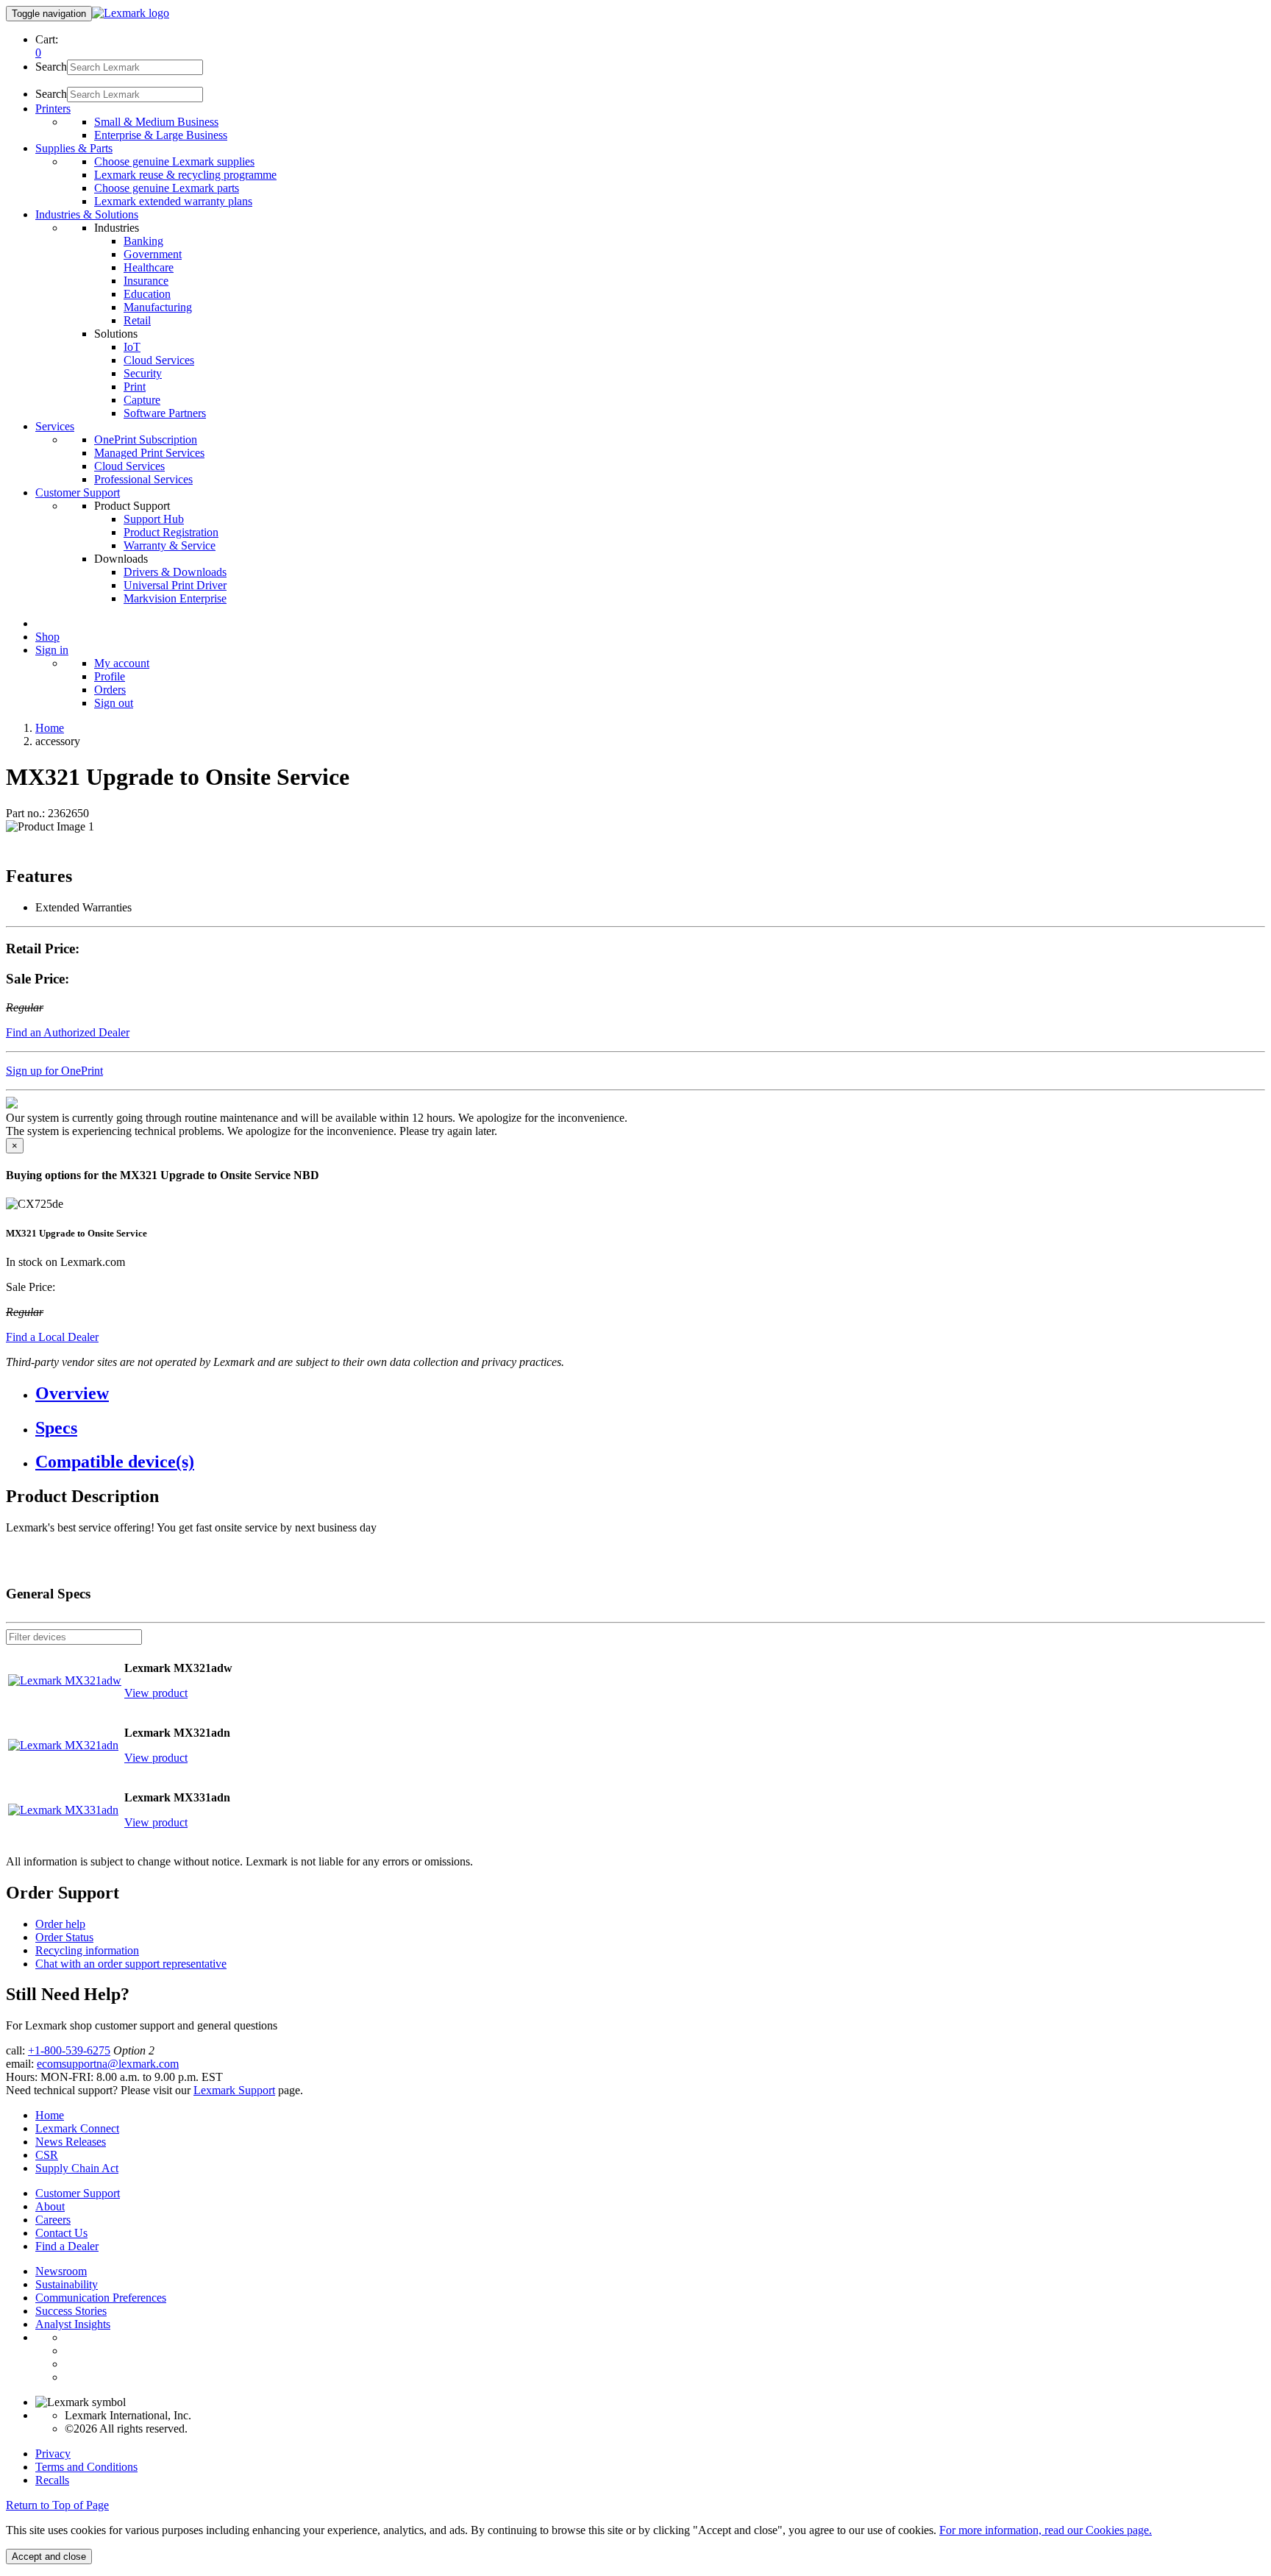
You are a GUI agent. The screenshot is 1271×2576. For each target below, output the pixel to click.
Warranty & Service (170, 545)
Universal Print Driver (175, 585)
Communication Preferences (101, 2298)
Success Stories (71, 2311)
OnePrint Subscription (146, 440)
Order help (60, 1924)
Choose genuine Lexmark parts (167, 188)
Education (147, 294)
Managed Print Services (149, 453)
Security (143, 373)
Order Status (64, 1937)
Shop (47, 637)
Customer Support (78, 2193)
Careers (53, 2220)
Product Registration (171, 532)
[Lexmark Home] (131, 13)
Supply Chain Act (77, 2168)
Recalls (52, 2480)
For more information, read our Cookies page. (1046, 2530)
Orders (110, 690)
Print (135, 387)
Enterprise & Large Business (161, 135)
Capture (142, 400)
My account (122, 663)
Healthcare (149, 267)
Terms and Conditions (86, 2467)
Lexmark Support (234, 2090)
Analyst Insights (73, 2324)
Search (51, 67)
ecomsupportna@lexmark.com (108, 2064)
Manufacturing (158, 307)
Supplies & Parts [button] (74, 148)
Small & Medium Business (156, 122)
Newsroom (61, 2271)
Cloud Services (159, 360)
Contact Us (61, 2233)
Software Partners (165, 413)
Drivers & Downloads (175, 572)
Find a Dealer (67, 2246)
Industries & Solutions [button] (87, 214)
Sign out (114, 703)
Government (153, 254)
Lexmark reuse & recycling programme (185, 175)
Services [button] (55, 426)
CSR (47, 2155)
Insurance (146, 281)
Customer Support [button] (78, 492)
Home (50, 728)
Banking (143, 241)
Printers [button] (53, 108)
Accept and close (49, 2557)
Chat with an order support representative (131, 1964)
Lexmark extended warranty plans (173, 201)
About (50, 2206)
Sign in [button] (52, 650)
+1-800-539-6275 (69, 2050)
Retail (137, 320)
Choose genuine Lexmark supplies (174, 161)
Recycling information (87, 1950)
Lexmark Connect (77, 2128)
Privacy (53, 2454)
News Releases (71, 2142)
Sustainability (67, 2284)
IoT (132, 347)
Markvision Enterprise (175, 598)
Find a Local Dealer (52, 1337)
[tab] (650, 1394)
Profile (110, 676)
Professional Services (143, 479)
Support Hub (154, 519)
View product (156, 1693)
